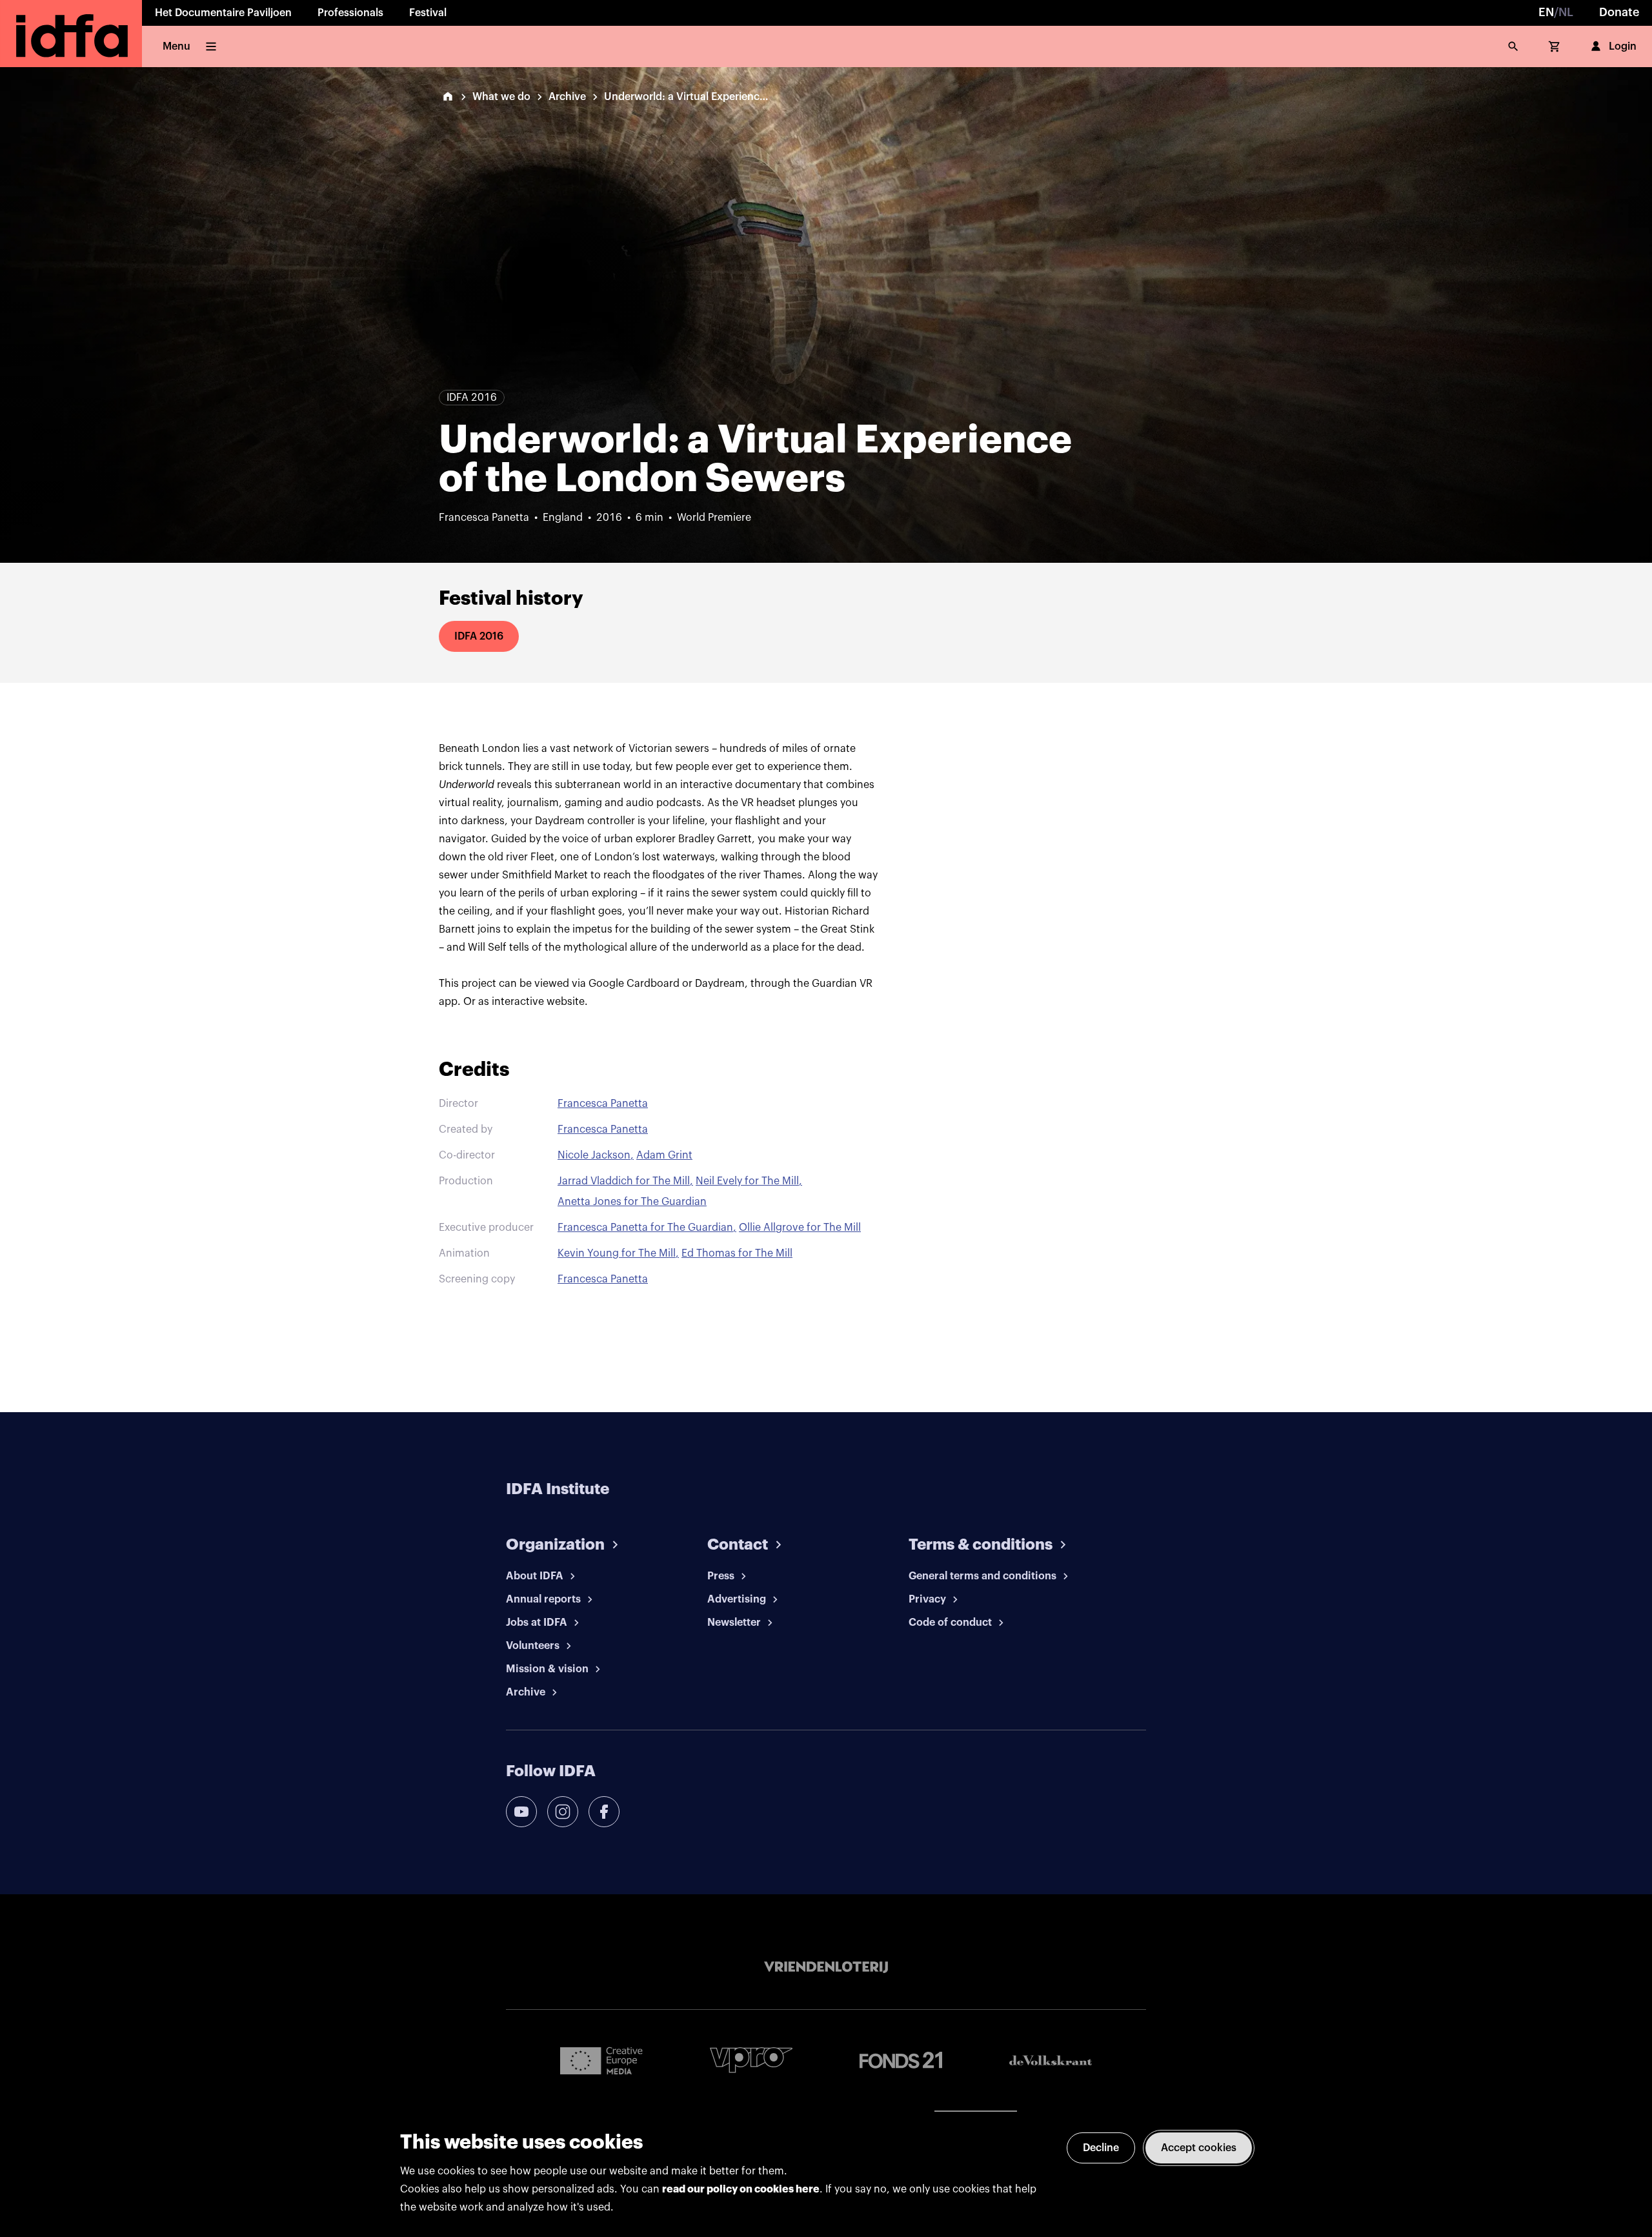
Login (1623, 46)
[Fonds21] (901, 2060)
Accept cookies (1199, 2148)
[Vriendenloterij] (826, 1967)
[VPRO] (751, 2060)
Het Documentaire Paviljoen (223, 13)
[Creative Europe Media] (601, 2060)
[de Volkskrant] (1051, 2060)
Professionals (350, 13)
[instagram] (563, 1812)
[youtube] (521, 1812)
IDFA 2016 (479, 636)
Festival (428, 13)
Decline (1101, 2148)
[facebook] (604, 1812)
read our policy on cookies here (741, 2189)
